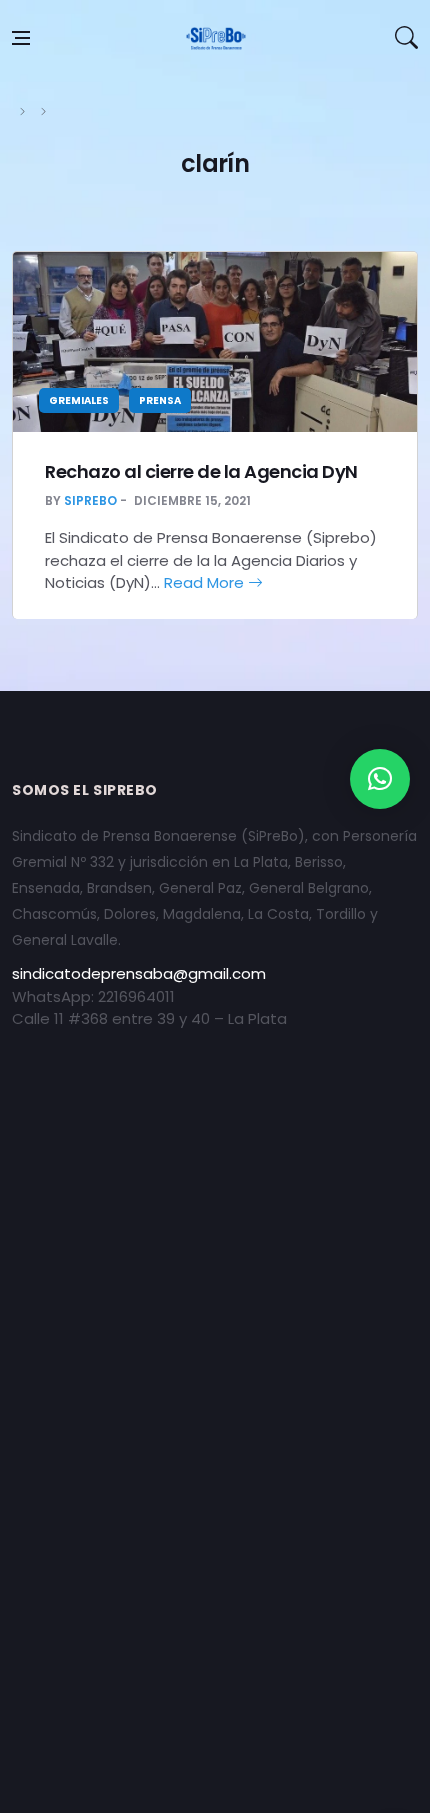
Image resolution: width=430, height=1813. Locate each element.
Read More (206, 582)
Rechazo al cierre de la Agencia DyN (201, 471)
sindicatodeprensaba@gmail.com (139, 973)
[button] (380, 779)
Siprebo (90, 500)
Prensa (160, 400)
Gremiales (79, 400)
